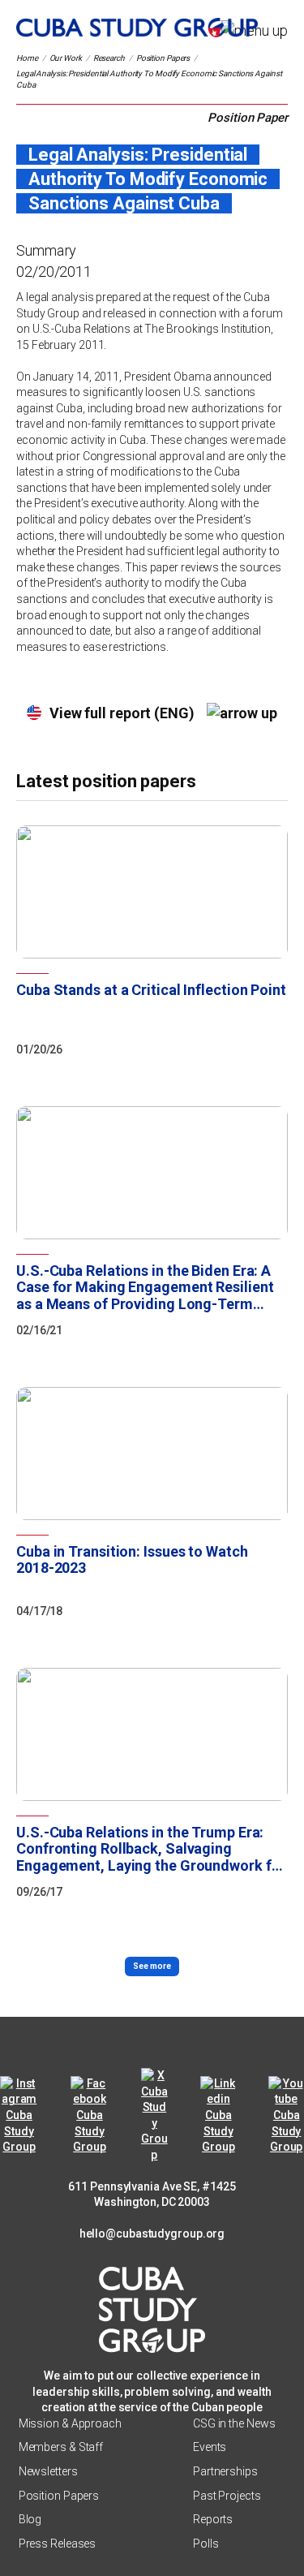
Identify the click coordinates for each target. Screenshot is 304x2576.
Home (27, 58)
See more (152, 1966)
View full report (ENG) (122, 713)
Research (109, 58)
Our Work (66, 58)
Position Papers (163, 58)
